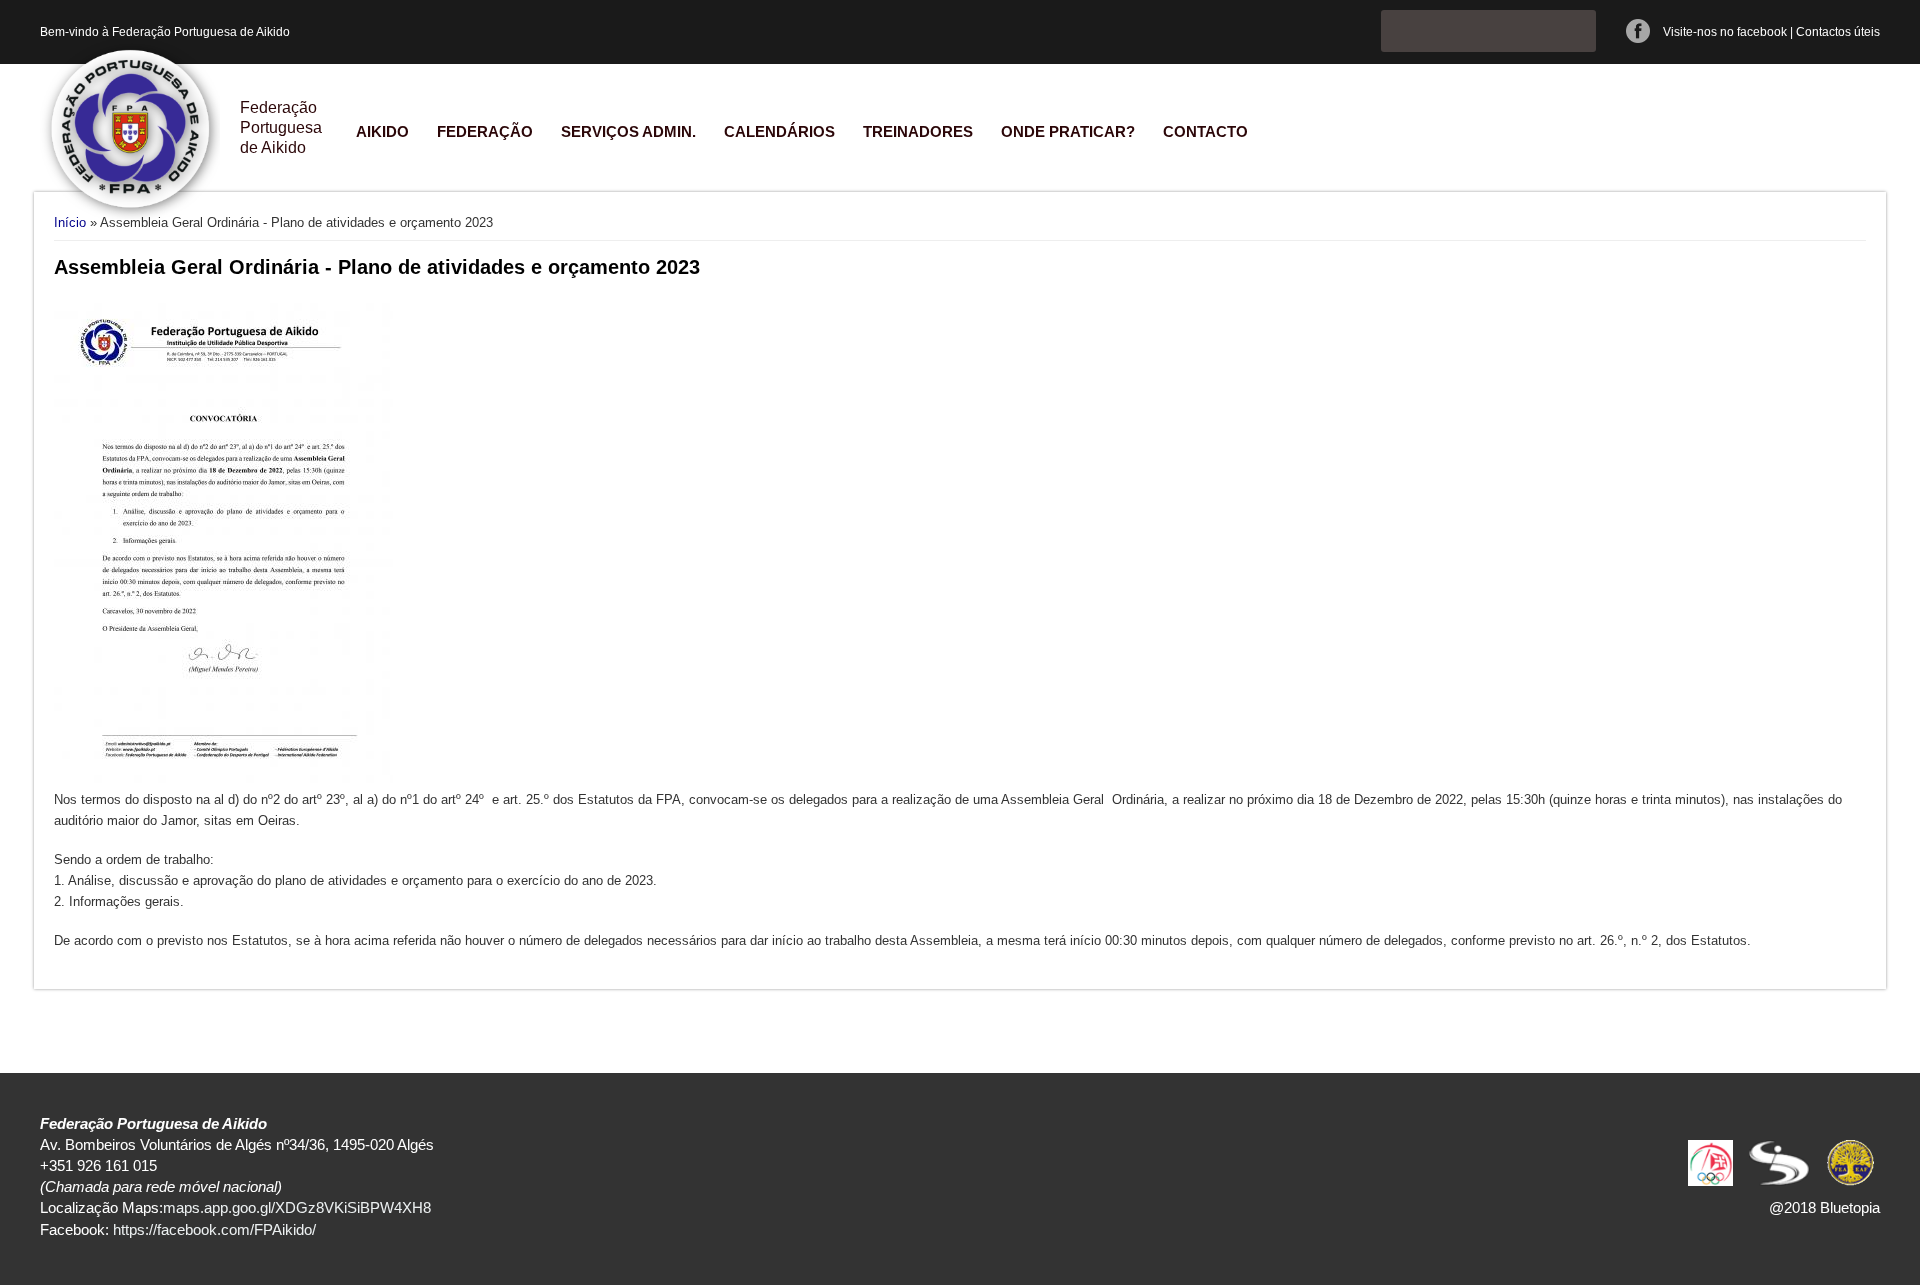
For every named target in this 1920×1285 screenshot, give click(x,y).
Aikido (382, 131)
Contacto (1205, 131)
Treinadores (918, 131)
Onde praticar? (1068, 131)
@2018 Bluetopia (1824, 1207)
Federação (485, 131)
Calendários (779, 131)
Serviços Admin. (628, 131)
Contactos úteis (1838, 32)
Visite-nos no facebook (1725, 32)
